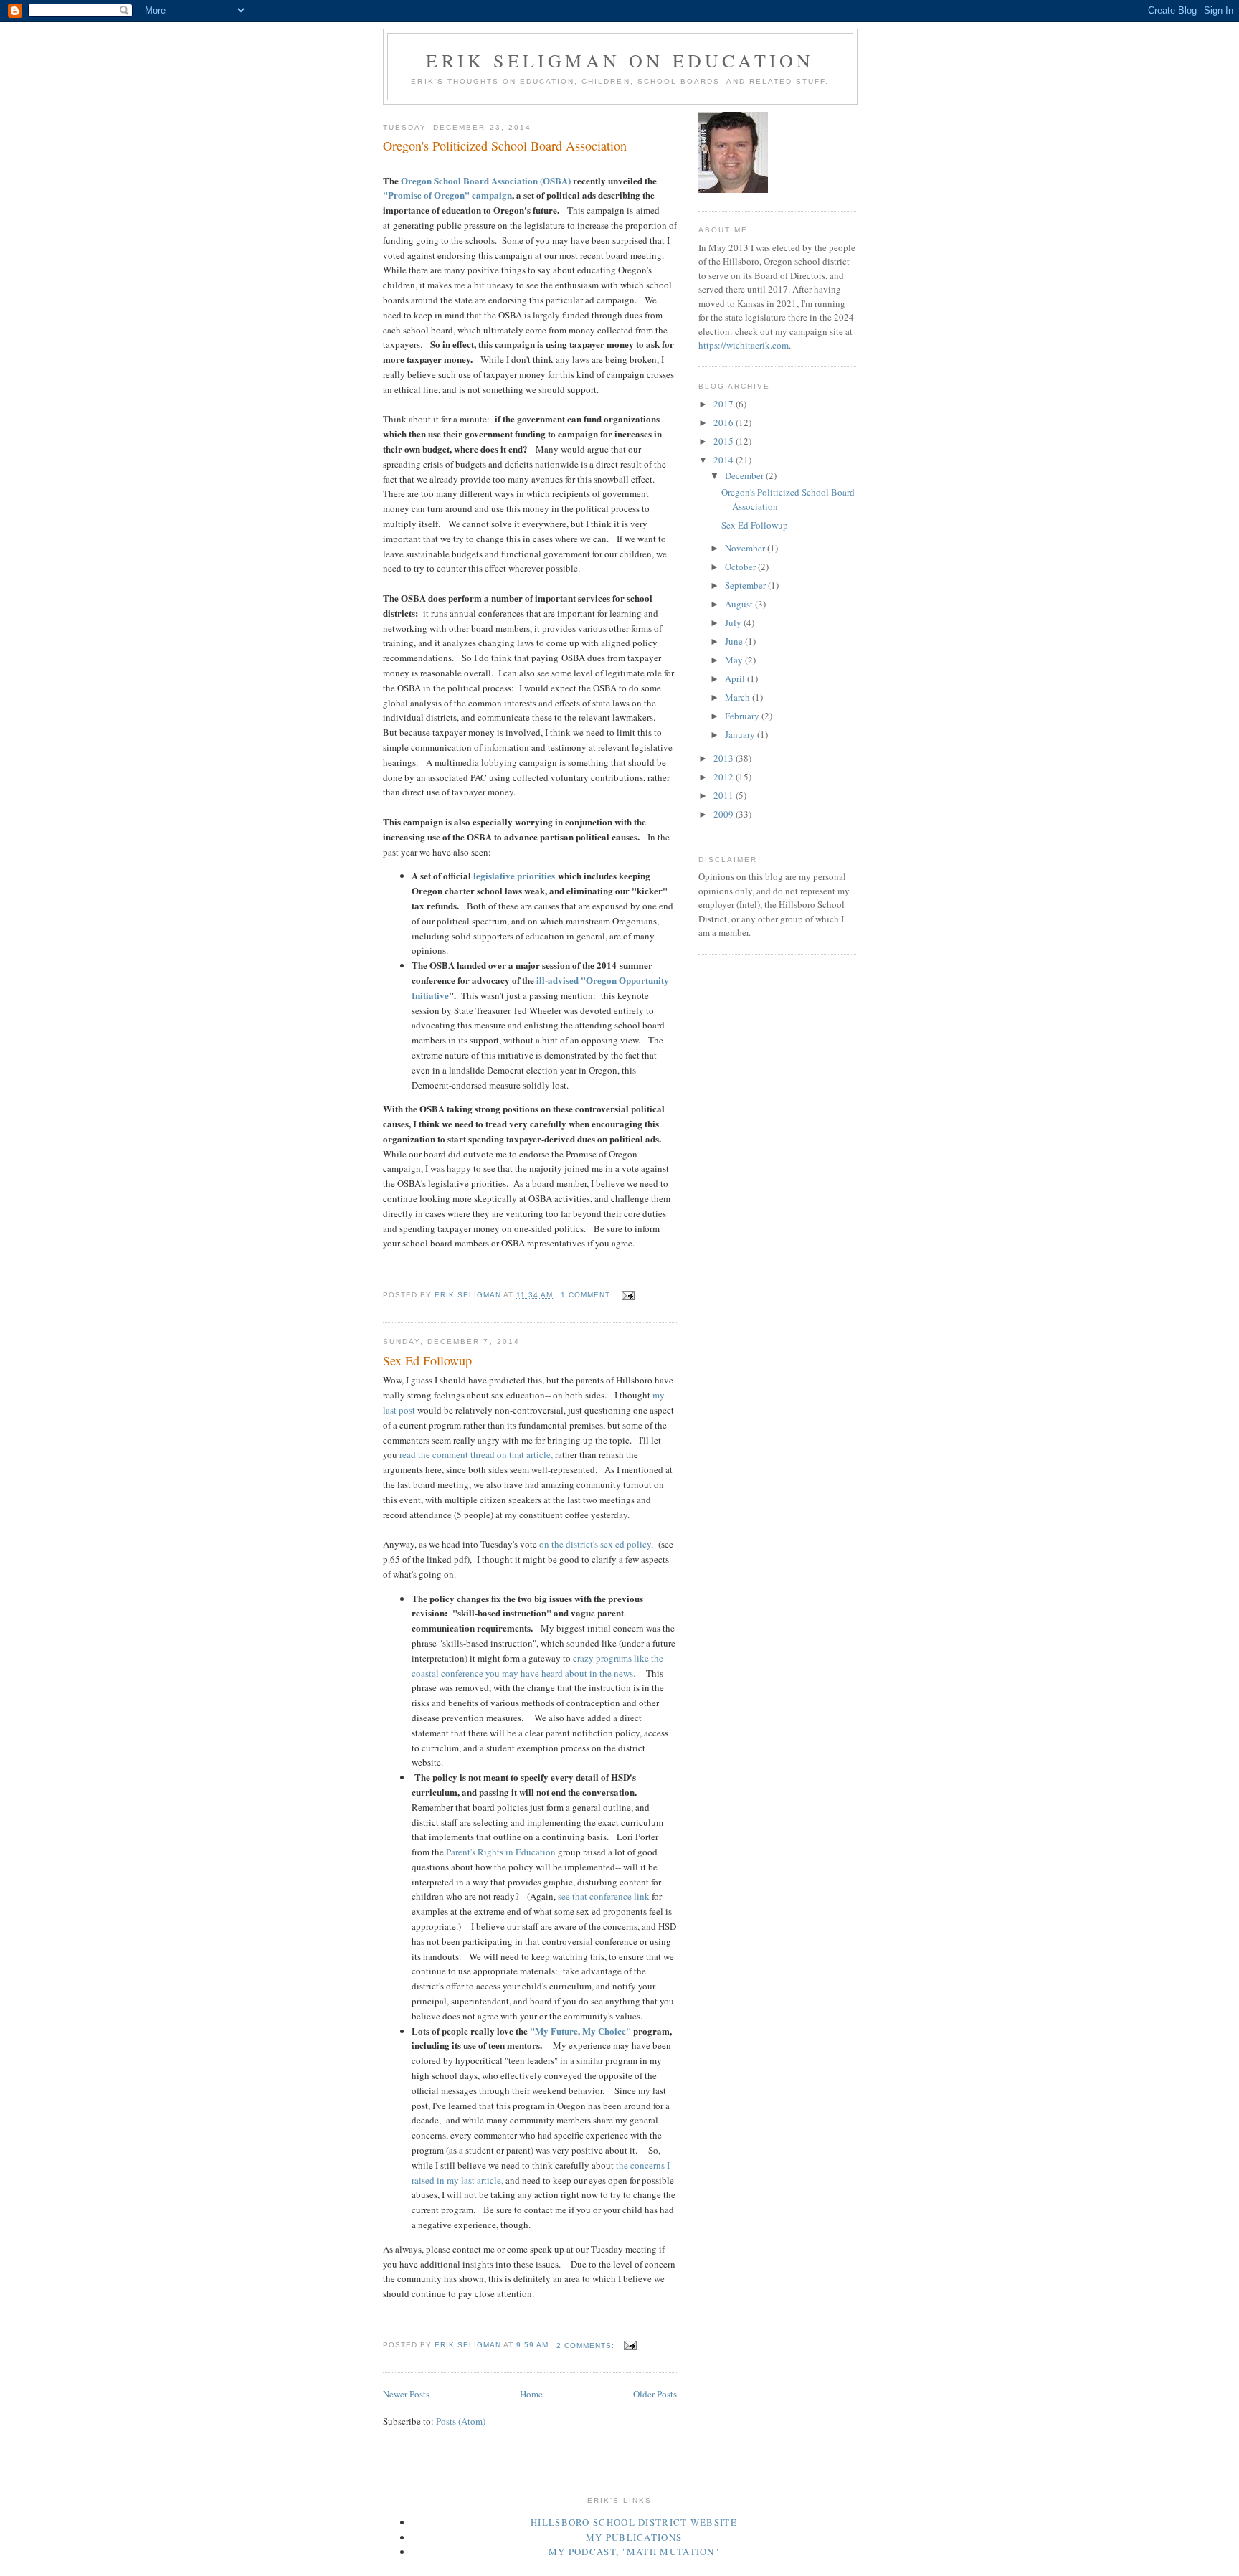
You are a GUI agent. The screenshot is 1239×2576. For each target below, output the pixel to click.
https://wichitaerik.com (744, 345)
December (745, 475)
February (743, 716)
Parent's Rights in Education (502, 1852)
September (746, 585)
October (741, 567)
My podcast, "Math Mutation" (634, 2552)
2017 (725, 404)
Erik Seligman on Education (620, 60)
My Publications (634, 2537)
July (734, 622)
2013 (725, 758)
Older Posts (655, 2394)
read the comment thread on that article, (476, 1454)
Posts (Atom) (461, 2421)
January (741, 734)
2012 (725, 777)
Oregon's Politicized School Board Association (505, 146)
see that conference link (604, 1896)
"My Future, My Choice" (581, 2031)
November (746, 548)
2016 (725, 422)
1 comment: (588, 1295)
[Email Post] (628, 1295)
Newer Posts (406, 2394)
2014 (725, 460)
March (739, 697)
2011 (725, 795)
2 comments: (587, 2345)
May (735, 660)
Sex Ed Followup (427, 1360)
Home (531, 2394)
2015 (725, 441)
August (740, 604)
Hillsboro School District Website (634, 2522)
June (735, 641)
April (736, 678)
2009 (725, 814)
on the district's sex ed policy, (595, 1544)
